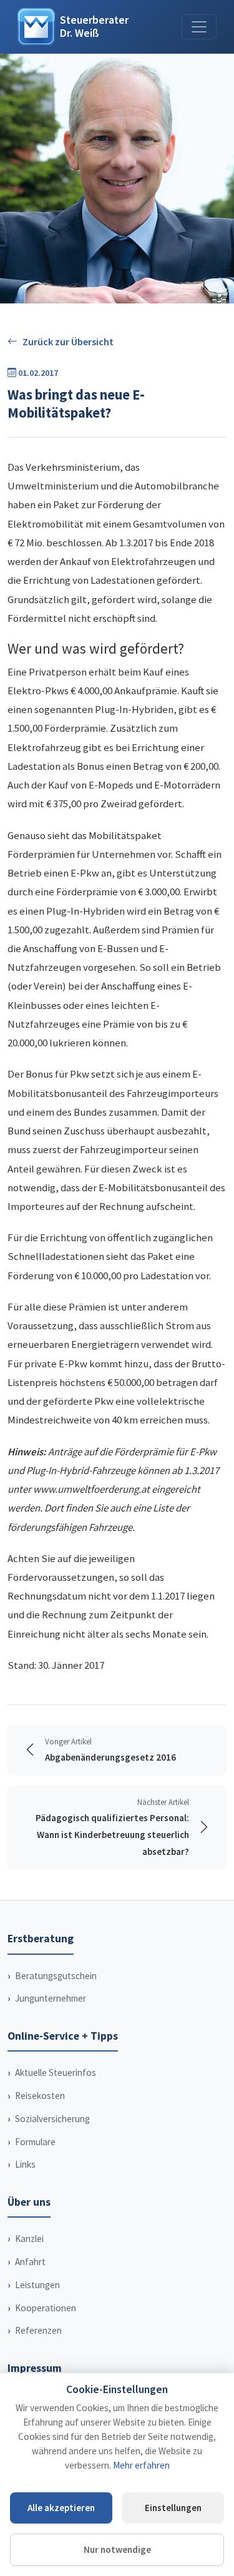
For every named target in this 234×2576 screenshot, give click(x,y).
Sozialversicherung (52, 2119)
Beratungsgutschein (56, 1976)
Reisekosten (40, 2096)
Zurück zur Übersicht (68, 342)
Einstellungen (173, 2508)
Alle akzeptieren (61, 2508)
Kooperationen (46, 2308)
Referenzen (38, 2330)
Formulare (35, 2142)
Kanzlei (29, 2239)
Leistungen (37, 2285)
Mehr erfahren (141, 2465)
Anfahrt (30, 2262)
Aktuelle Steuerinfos (56, 2072)
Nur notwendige (117, 2549)
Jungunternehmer (51, 1998)
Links (25, 2164)
